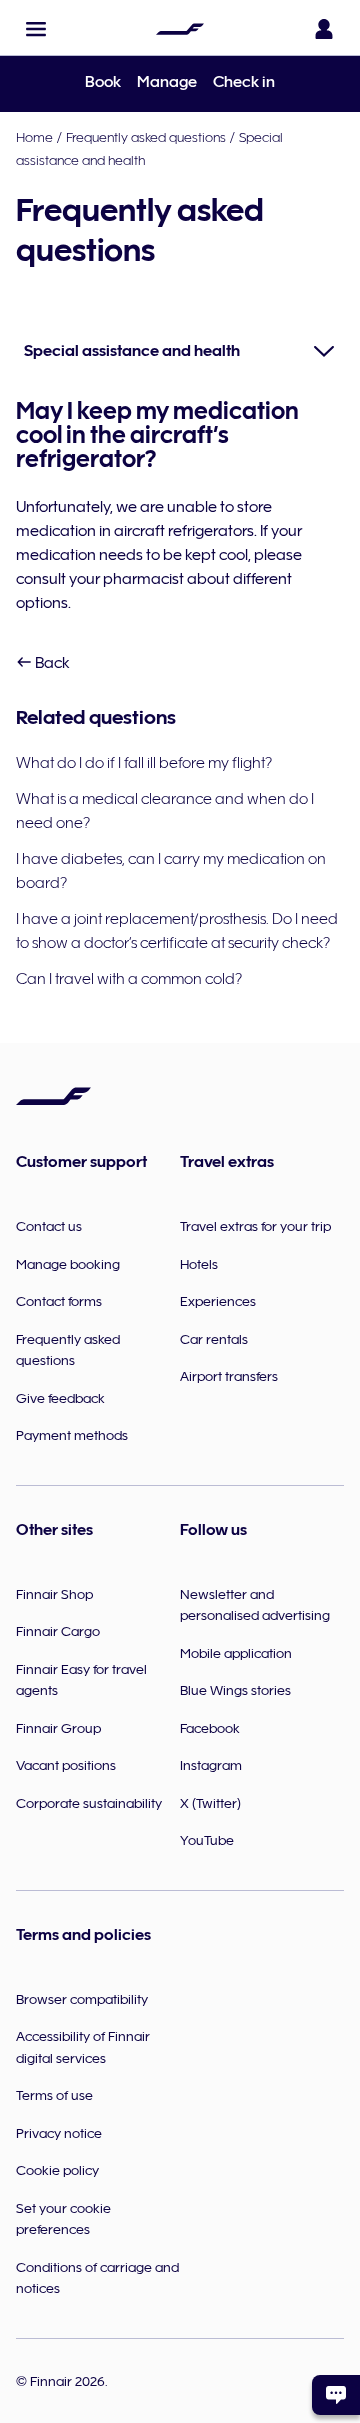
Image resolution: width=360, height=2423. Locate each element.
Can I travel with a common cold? (129, 979)
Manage (167, 82)
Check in (244, 82)
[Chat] (336, 2395)
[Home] (180, 29)
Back (51, 663)
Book (103, 82)
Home (34, 137)
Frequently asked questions (146, 137)
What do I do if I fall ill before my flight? (144, 763)
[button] (36, 29)
